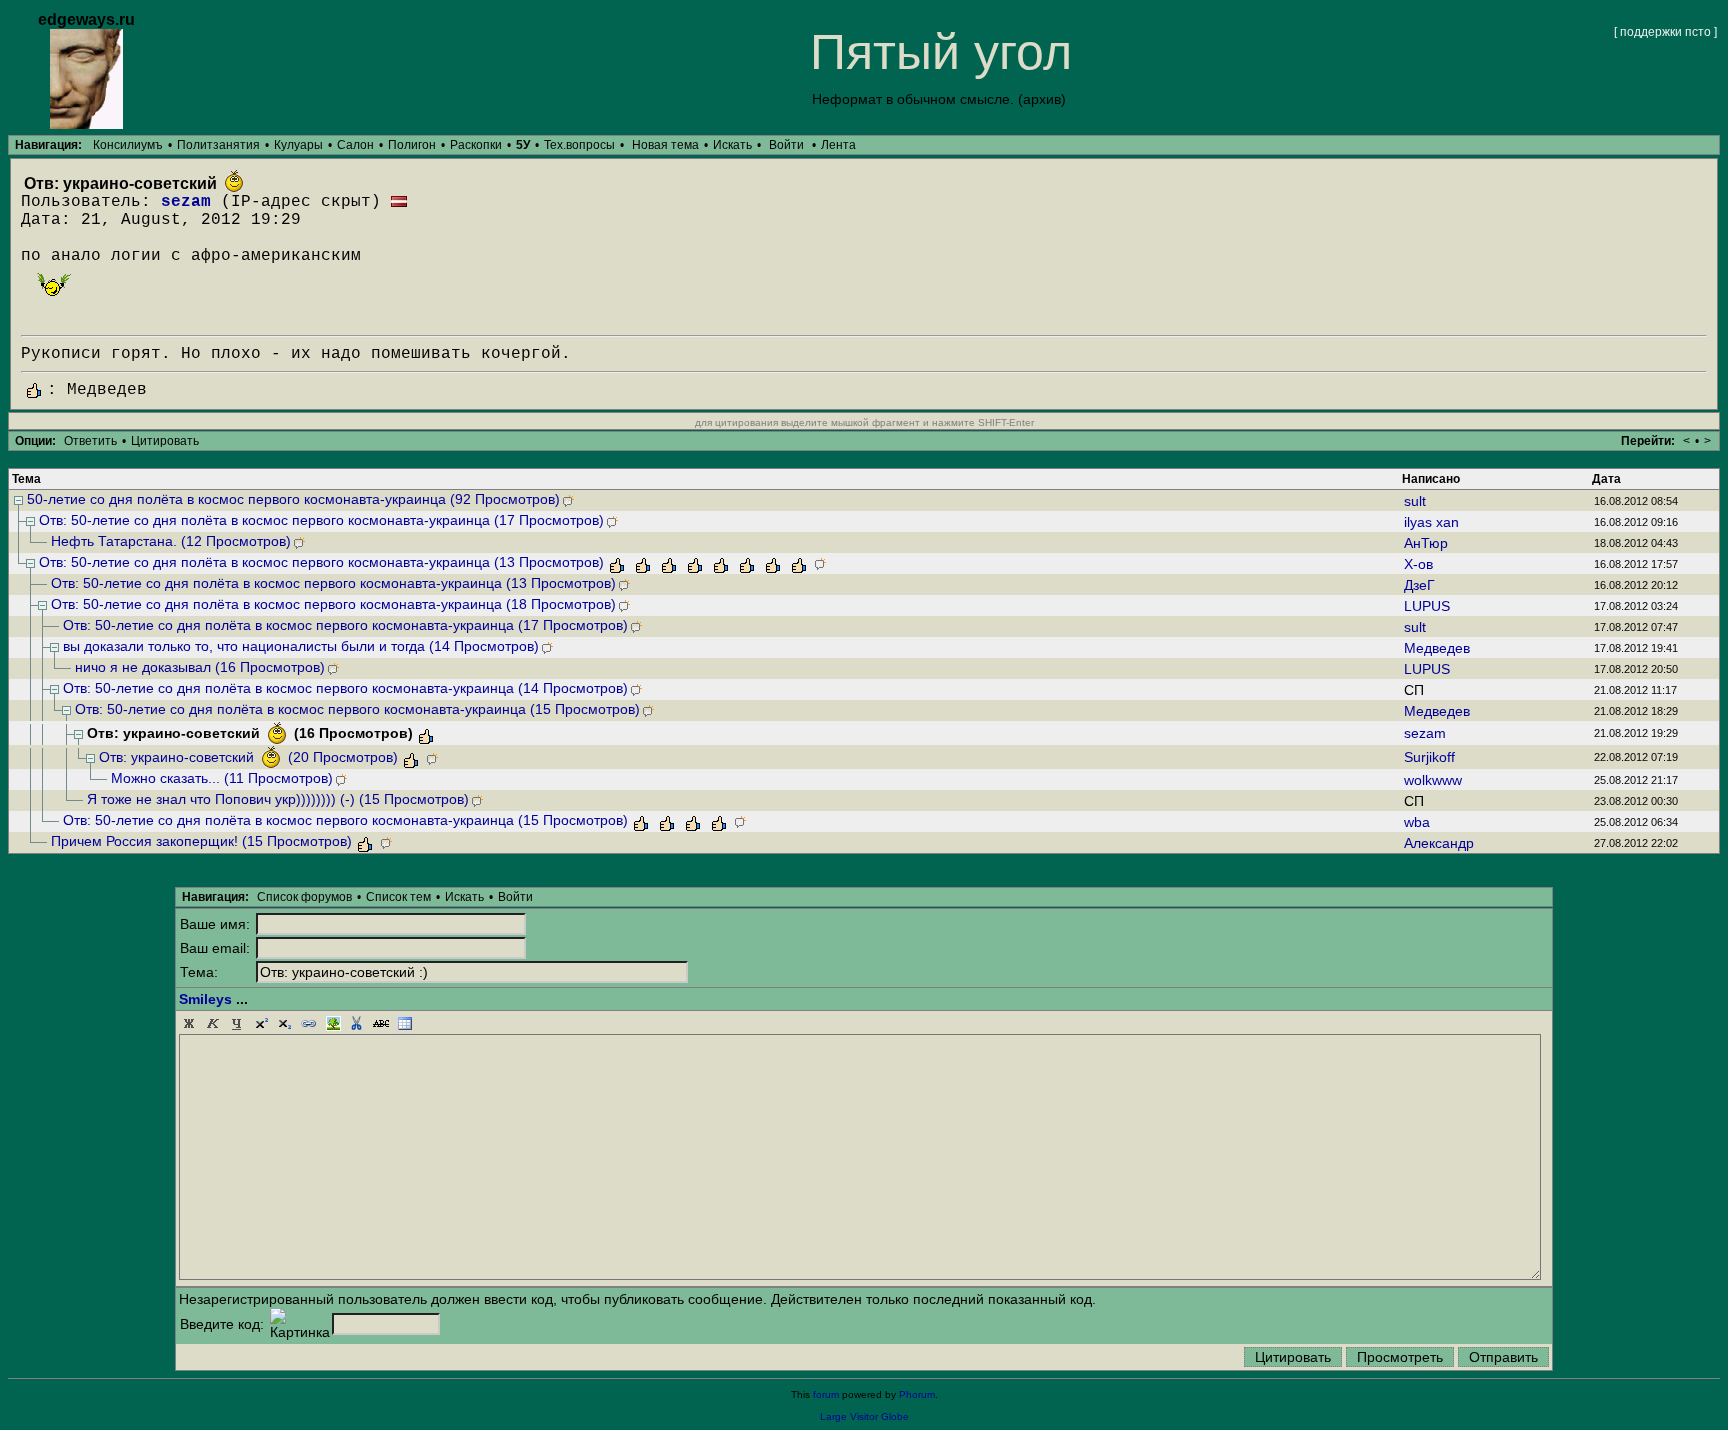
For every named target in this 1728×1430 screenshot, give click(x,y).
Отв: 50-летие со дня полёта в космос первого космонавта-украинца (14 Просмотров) (345, 688)
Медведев (1437, 648)
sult (1415, 501)
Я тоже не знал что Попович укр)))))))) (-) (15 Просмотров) (278, 799)
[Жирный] (189, 1024)
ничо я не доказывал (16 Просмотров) (200, 667)
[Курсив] (213, 1024)
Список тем (398, 897)
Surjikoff (1429, 757)
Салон (355, 145)
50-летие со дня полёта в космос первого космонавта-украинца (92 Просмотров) (293, 499)
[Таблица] (405, 1024)
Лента (838, 145)
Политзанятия (218, 145)
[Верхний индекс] (261, 1024)
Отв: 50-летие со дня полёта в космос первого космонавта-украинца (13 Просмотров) (321, 562)
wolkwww (1433, 780)
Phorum (917, 1394)
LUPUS (1427, 606)
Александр (1439, 843)
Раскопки (476, 145)
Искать (732, 145)
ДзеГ (1419, 585)
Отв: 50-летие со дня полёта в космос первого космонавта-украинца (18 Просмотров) (333, 604)
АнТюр (1426, 543)
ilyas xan (1431, 522)
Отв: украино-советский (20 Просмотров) (248, 757)
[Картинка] (333, 1024)
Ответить (90, 441)
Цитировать (165, 441)
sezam (186, 202)
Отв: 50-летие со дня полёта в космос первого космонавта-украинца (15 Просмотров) (357, 709)
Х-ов (1418, 564)
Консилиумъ (128, 145)
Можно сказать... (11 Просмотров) (222, 778)
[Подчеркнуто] (237, 1024)
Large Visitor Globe (864, 1416)
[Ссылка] (309, 1024)
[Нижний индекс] (285, 1024)
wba (1417, 822)
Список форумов (304, 897)
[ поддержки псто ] (1665, 32)
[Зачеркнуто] (381, 1024)
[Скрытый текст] (357, 1024)
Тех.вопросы (579, 145)
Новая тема (665, 145)
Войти (786, 145)
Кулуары (298, 145)
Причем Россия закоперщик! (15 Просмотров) (201, 841)
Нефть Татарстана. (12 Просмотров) (171, 541)
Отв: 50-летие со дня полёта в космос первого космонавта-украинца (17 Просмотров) (321, 520)
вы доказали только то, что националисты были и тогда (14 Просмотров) (301, 646)
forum (826, 1394)
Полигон (412, 145)
